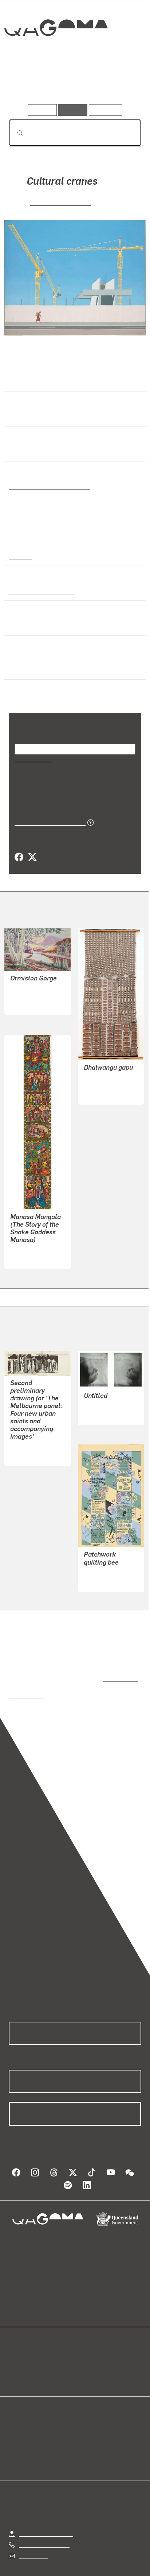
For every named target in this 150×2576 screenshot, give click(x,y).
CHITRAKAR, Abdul (35, 1240)
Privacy (87, 2561)
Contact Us (33, 2530)
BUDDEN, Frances (107, 1555)
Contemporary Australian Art (48, 486)
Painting (20, 556)
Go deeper (119, 83)
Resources (106, 110)
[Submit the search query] (14, 133)
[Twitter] (32, 848)
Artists (73, 83)
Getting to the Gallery (46, 2507)
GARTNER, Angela (60, 202)
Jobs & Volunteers (42, 2561)
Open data (22, 2343)
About (86, 2351)
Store (15, 2360)
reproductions (119, 1661)
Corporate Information (81, 2570)
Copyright (121, 2561)
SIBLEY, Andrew (31, 1430)
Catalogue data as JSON (48, 813)
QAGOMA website (32, 2351)
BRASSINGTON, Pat (109, 1389)
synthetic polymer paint (40, 591)
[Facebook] (19, 848)
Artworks (29, 83)
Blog (84, 2343)
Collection (56, 54)
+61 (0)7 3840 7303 (44, 2519)
